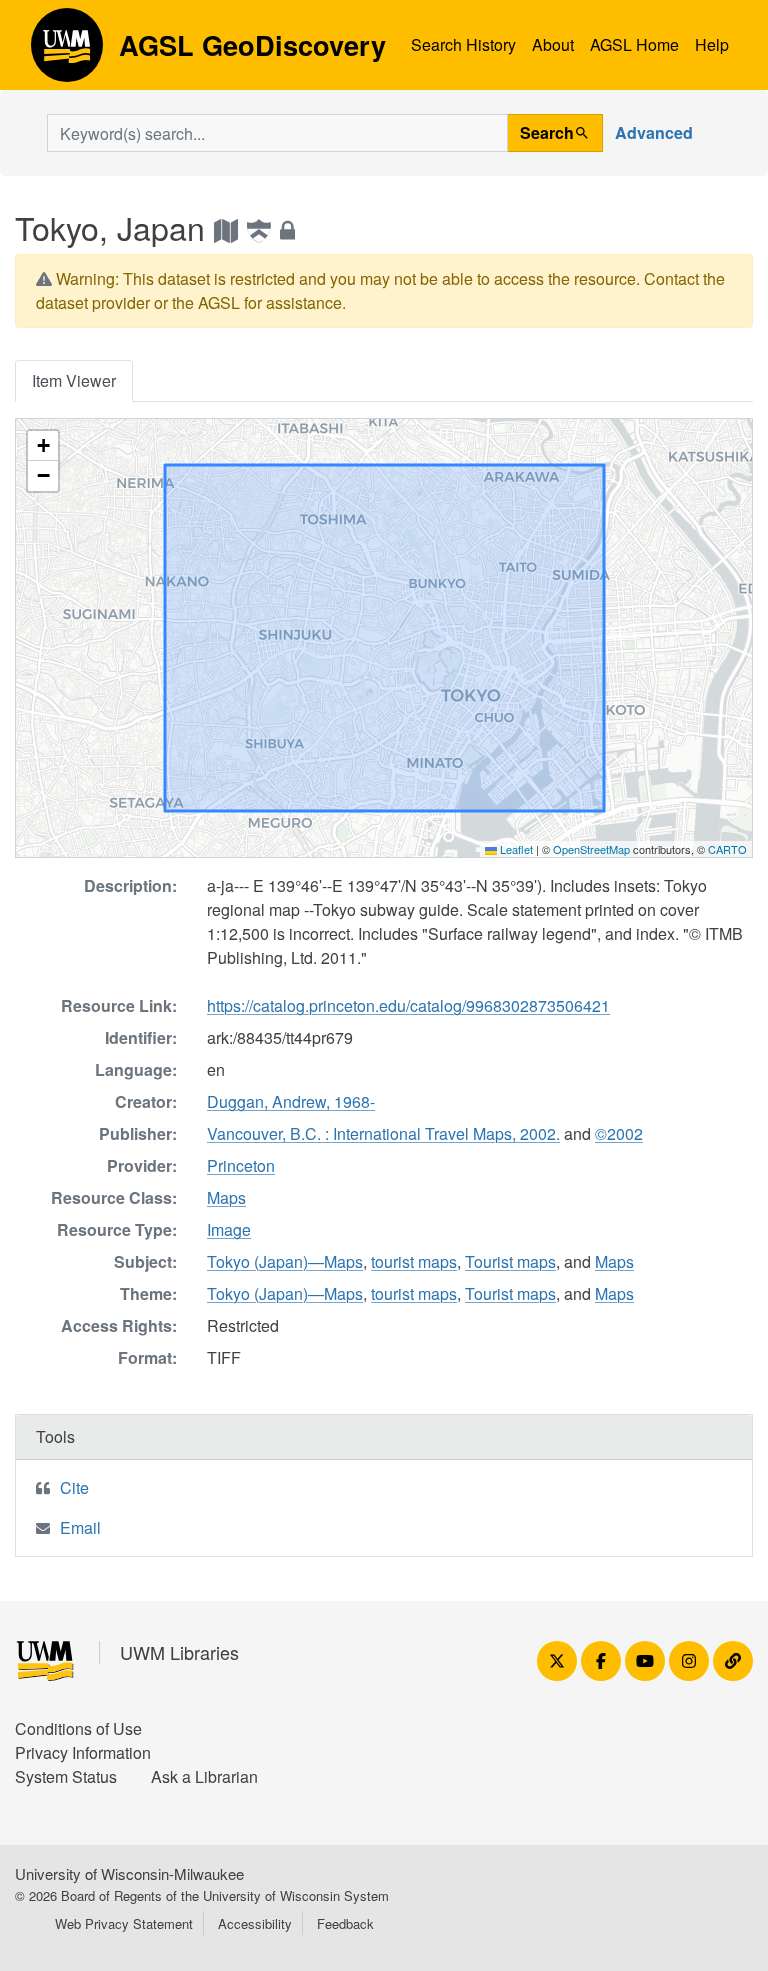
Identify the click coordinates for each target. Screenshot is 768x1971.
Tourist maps (510, 1261)
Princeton (241, 1165)
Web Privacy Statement (124, 1923)
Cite (74, 1487)
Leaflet (515, 849)
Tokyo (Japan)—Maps (285, 1261)
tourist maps (414, 1261)
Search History (463, 44)
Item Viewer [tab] (74, 380)
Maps (226, 1197)
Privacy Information (83, 1752)
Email (80, 1527)
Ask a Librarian (204, 1776)
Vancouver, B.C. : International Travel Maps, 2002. (383, 1133)
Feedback (345, 1923)
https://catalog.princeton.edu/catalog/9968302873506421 (408, 1005)
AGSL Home (634, 44)
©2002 (619, 1133)
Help (712, 44)
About (553, 44)
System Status (66, 1776)
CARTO (727, 849)
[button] (43, 446)
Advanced (654, 132)
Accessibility (255, 1923)
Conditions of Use (78, 1728)
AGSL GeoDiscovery (67, 52)
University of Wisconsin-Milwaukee (129, 1873)
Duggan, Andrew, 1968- (291, 1101)
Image (229, 1229)
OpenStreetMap (591, 849)
